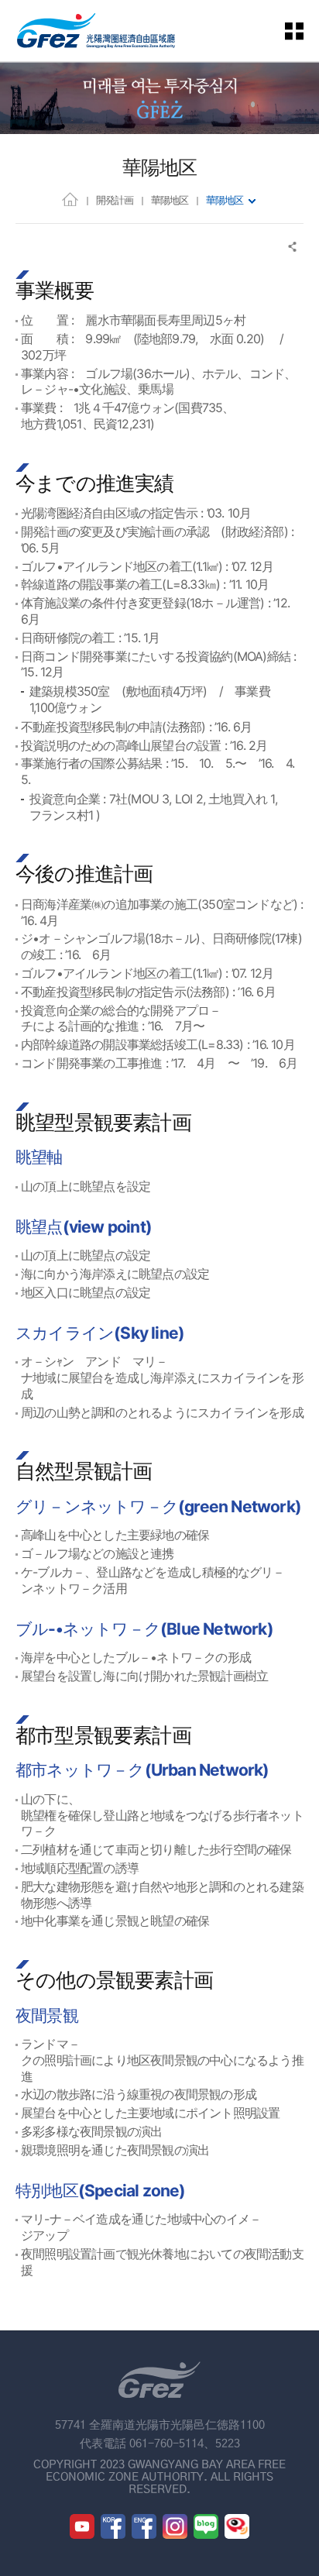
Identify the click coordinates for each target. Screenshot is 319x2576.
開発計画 (115, 200)
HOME (70, 199)
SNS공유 (293, 247)
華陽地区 (170, 200)
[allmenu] (304, 31)
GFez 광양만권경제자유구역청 (96, 31)
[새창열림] (82, 2526)
